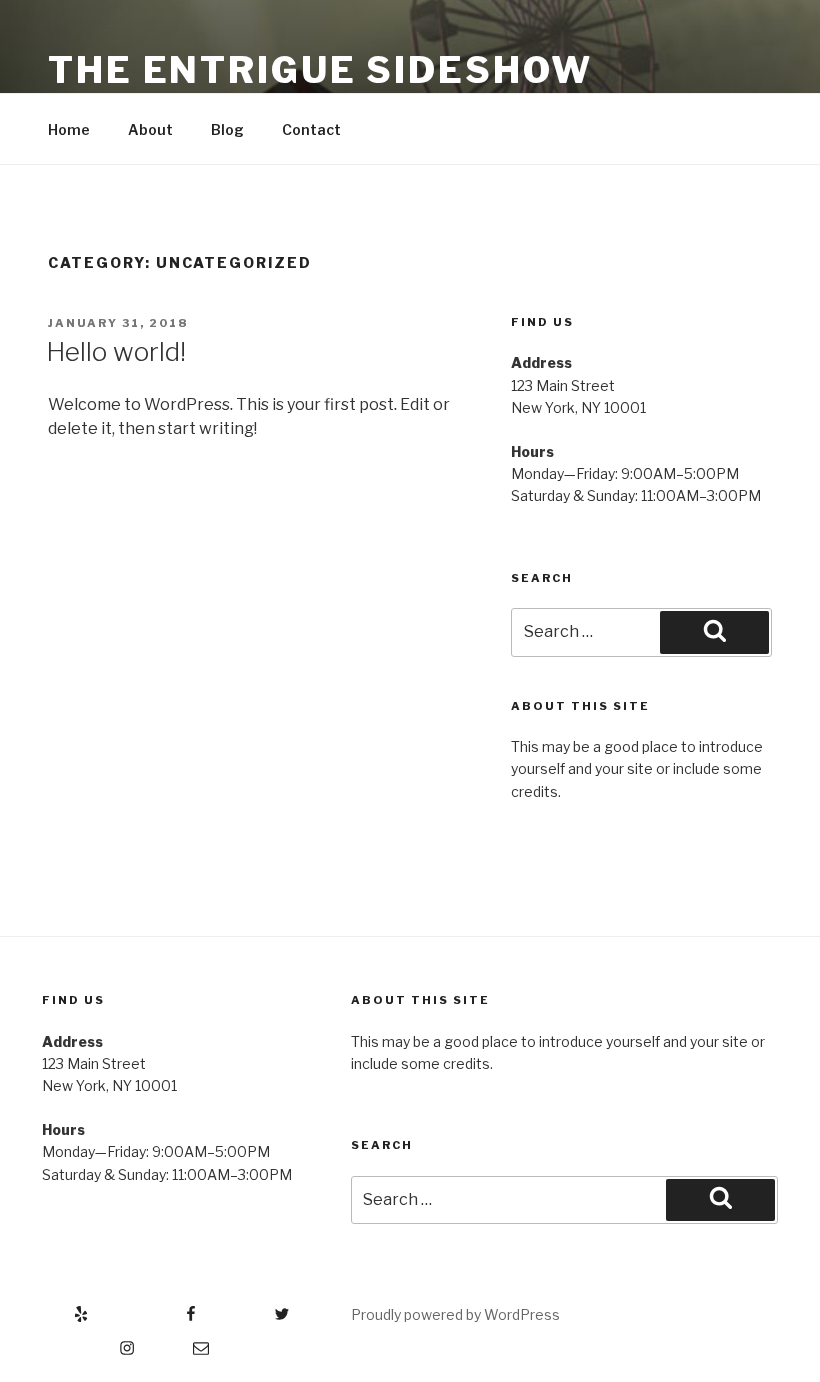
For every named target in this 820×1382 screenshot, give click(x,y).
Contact (311, 129)
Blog (227, 129)
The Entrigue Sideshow (320, 70)
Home (69, 129)
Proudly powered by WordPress (455, 1314)
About (150, 129)
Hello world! (116, 351)
